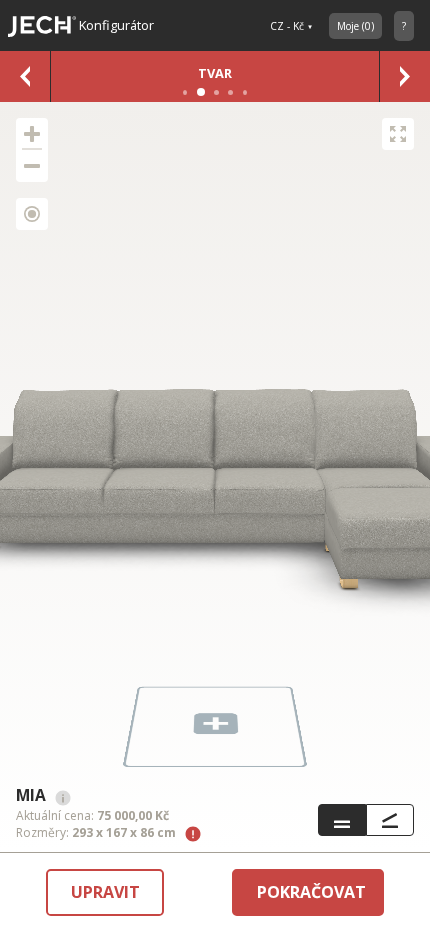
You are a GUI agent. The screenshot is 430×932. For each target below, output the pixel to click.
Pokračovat (311, 892)
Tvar (215, 73)
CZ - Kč (287, 26)
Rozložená (390, 820)
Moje (355, 26)
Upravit (105, 892)
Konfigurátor (115, 25)
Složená (342, 820)
